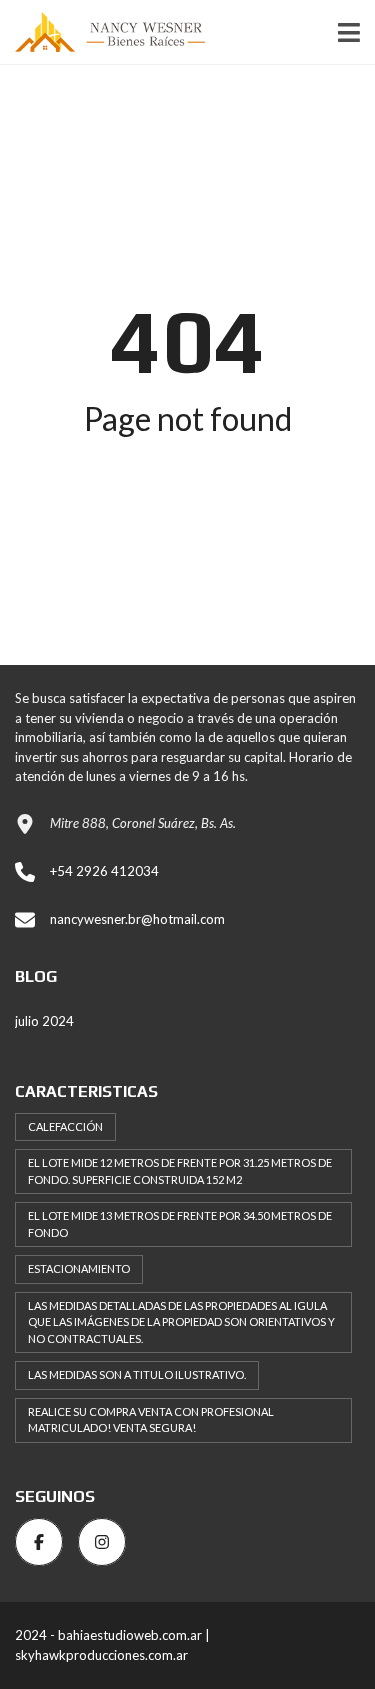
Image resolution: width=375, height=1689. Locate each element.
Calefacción (65, 1126)
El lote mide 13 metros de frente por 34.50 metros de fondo (180, 1224)
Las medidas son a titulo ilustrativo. (137, 1374)
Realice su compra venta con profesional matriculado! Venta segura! (151, 1420)
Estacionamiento (79, 1268)
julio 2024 (44, 1021)
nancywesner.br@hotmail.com (137, 919)
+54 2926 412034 (104, 871)
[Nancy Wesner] (102, 32)
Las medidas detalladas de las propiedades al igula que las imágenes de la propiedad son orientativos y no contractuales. (181, 1322)
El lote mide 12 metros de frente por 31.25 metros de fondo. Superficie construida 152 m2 (180, 1171)
